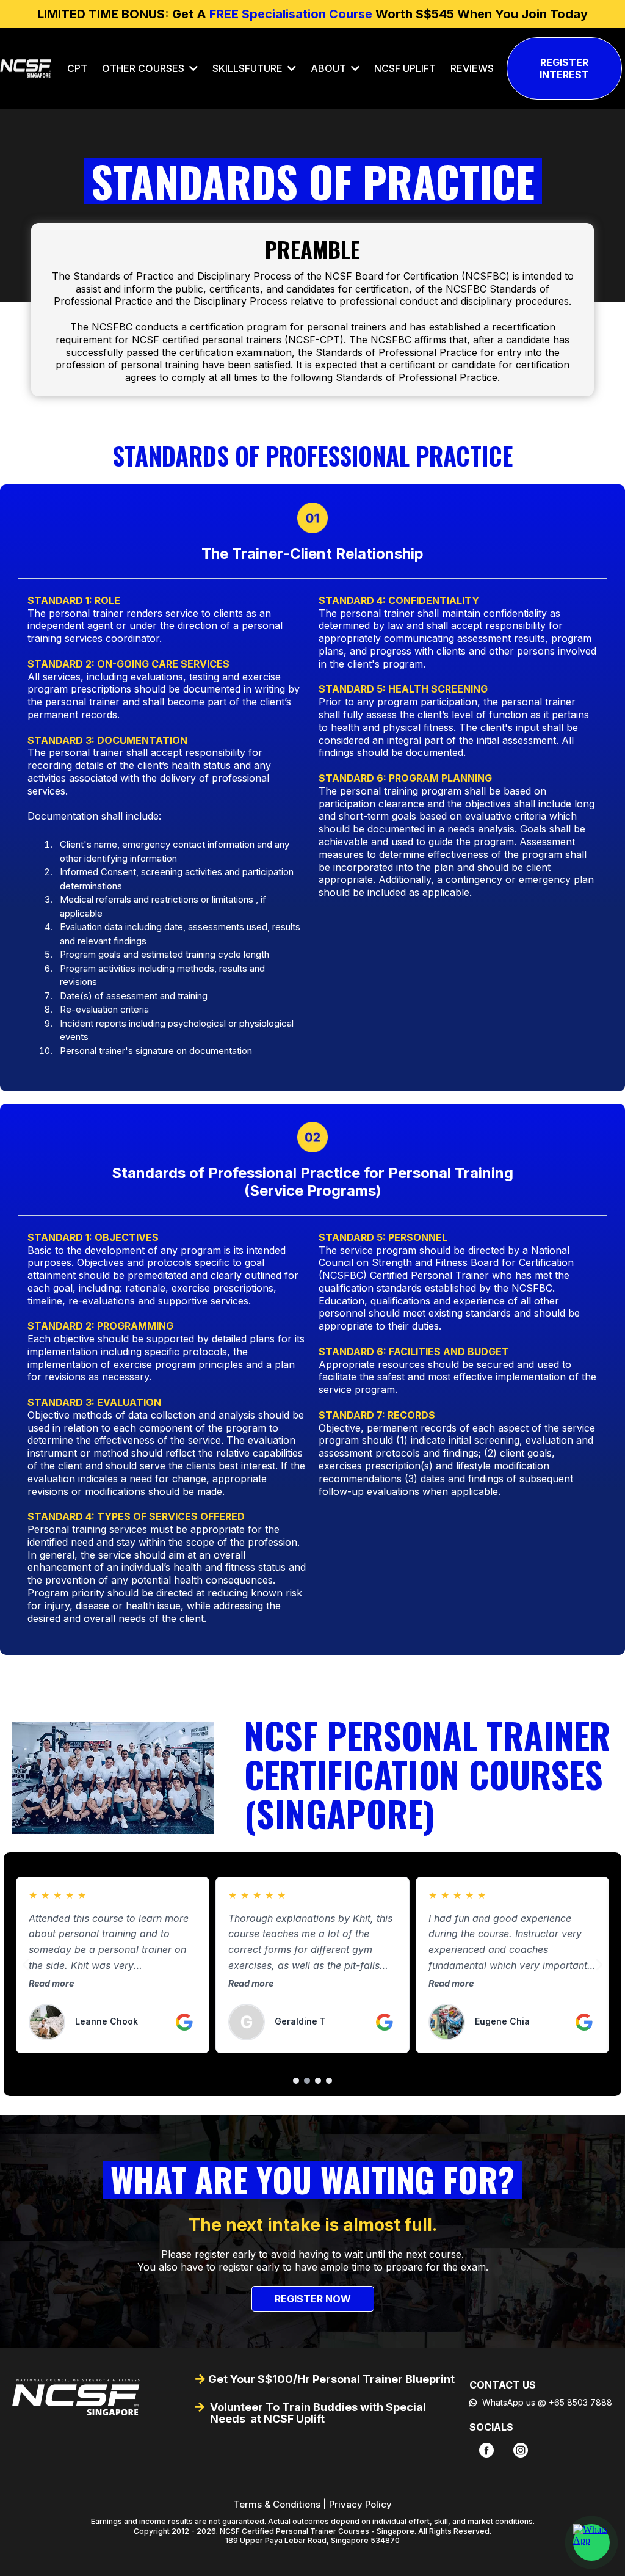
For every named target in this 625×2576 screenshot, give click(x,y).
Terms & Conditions (277, 2504)
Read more (51, 1983)
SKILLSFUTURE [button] (249, 68)
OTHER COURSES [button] (144, 68)
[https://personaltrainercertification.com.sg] (26, 68)
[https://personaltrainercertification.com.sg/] (94, 2397)
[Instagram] (521, 2450)
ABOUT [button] (330, 68)
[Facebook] (486, 2450)
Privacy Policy (360, 2504)
